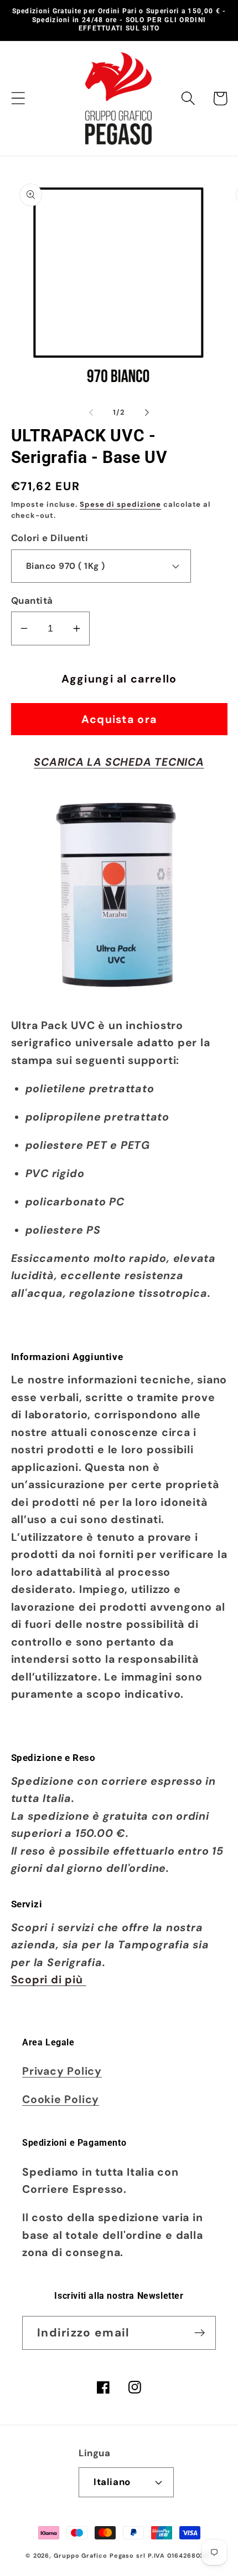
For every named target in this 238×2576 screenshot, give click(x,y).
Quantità (32, 600)
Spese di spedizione (120, 504)
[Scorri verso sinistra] (91, 413)
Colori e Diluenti (50, 538)
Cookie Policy (61, 2099)
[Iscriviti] (200, 2333)
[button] (18, 98)
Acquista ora (119, 719)
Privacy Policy (62, 2071)
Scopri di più (49, 1980)
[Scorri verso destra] (147, 413)
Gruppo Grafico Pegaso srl (100, 2555)
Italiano (112, 2482)
